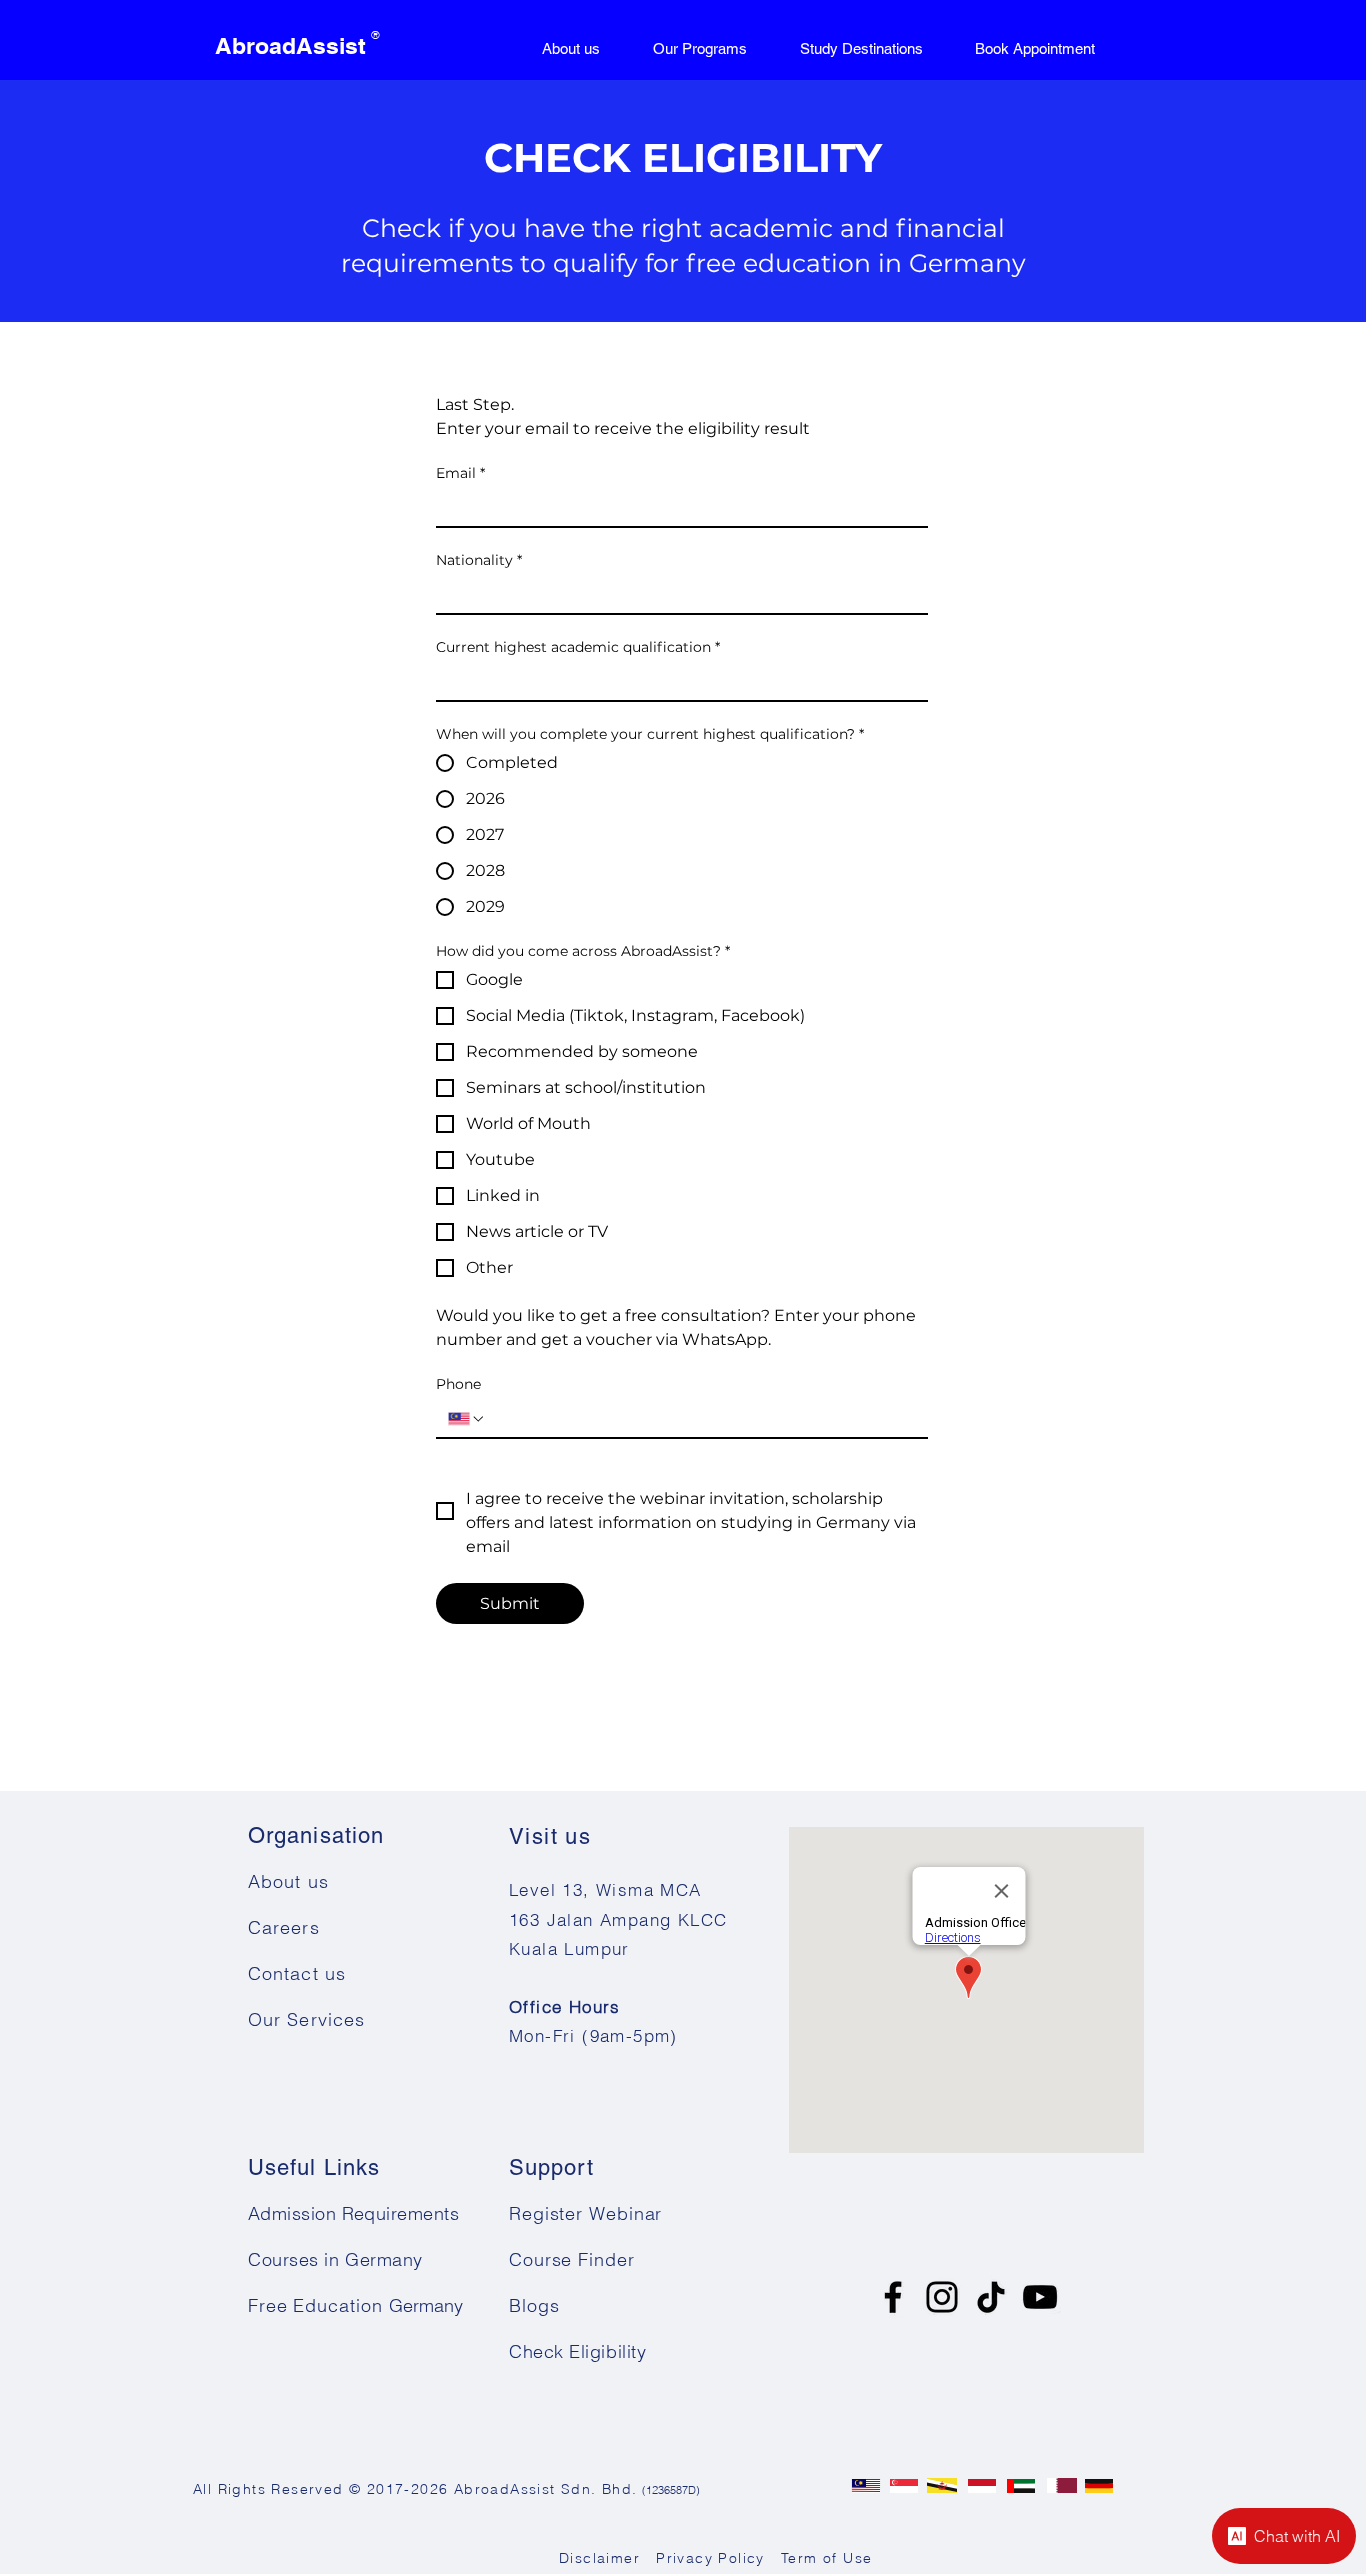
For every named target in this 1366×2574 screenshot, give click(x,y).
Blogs (534, 2305)
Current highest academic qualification (578, 647)
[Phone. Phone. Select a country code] (467, 1419)
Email (460, 473)
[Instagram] (942, 2297)
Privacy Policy (708, 2558)
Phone (458, 1384)
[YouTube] (1040, 2297)
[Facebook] (893, 2297)
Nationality (479, 560)
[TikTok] (991, 2297)
